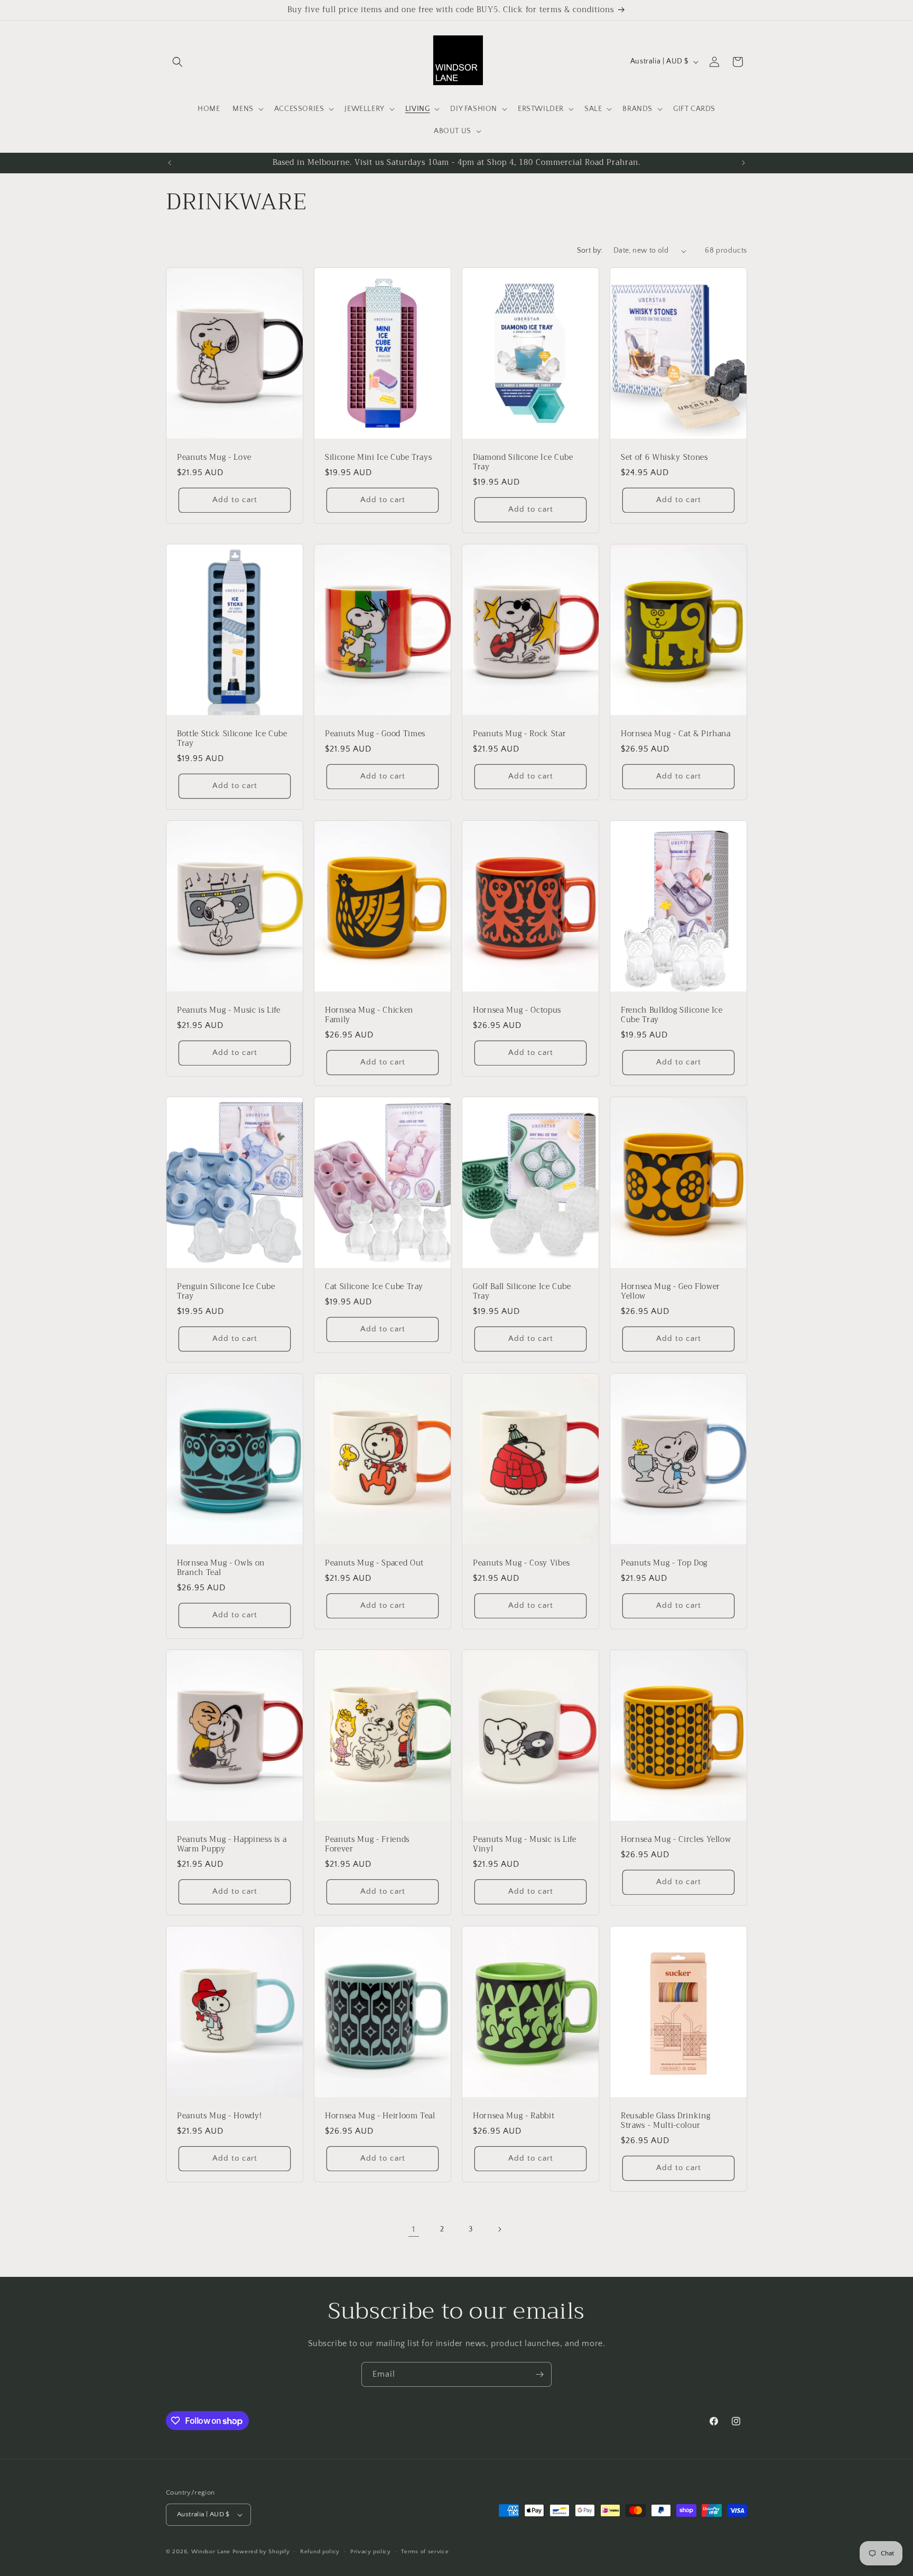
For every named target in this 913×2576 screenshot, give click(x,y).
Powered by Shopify (261, 2552)
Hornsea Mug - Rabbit (514, 2116)
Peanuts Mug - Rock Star (519, 734)
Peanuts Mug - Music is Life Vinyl (525, 1844)
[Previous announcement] (170, 163)
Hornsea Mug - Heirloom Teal (380, 2116)
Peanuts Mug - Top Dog (664, 1563)
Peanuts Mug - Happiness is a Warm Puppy (232, 1844)
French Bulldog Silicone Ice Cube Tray (672, 1015)
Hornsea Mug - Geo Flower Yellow (670, 1291)
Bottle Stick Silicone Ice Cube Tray (232, 739)
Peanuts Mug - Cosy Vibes (521, 1563)
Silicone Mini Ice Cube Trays (378, 458)
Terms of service (425, 2552)
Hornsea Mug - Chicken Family (369, 1015)
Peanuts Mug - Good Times (375, 734)
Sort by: (590, 251)
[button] (178, 62)
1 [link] (414, 2229)
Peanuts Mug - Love (214, 458)
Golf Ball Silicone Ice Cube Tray (522, 1291)
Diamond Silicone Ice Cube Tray (523, 462)
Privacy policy (371, 2552)
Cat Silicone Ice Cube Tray (374, 1286)
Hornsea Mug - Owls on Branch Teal (221, 1568)
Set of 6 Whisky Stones (664, 458)
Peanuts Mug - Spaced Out (374, 1563)
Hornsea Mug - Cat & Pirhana (676, 734)
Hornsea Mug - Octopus (517, 1011)
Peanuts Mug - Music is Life (229, 1011)
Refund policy (320, 2552)
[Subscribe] (539, 2374)
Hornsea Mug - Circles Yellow (676, 1839)
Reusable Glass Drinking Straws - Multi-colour (665, 2120)
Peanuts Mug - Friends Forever (367, 1844)
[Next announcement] (743, 163)
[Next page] (499, 2229)
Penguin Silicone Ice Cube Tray (226, 1291)
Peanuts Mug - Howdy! (219, 2116)
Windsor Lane (211, 2552)
